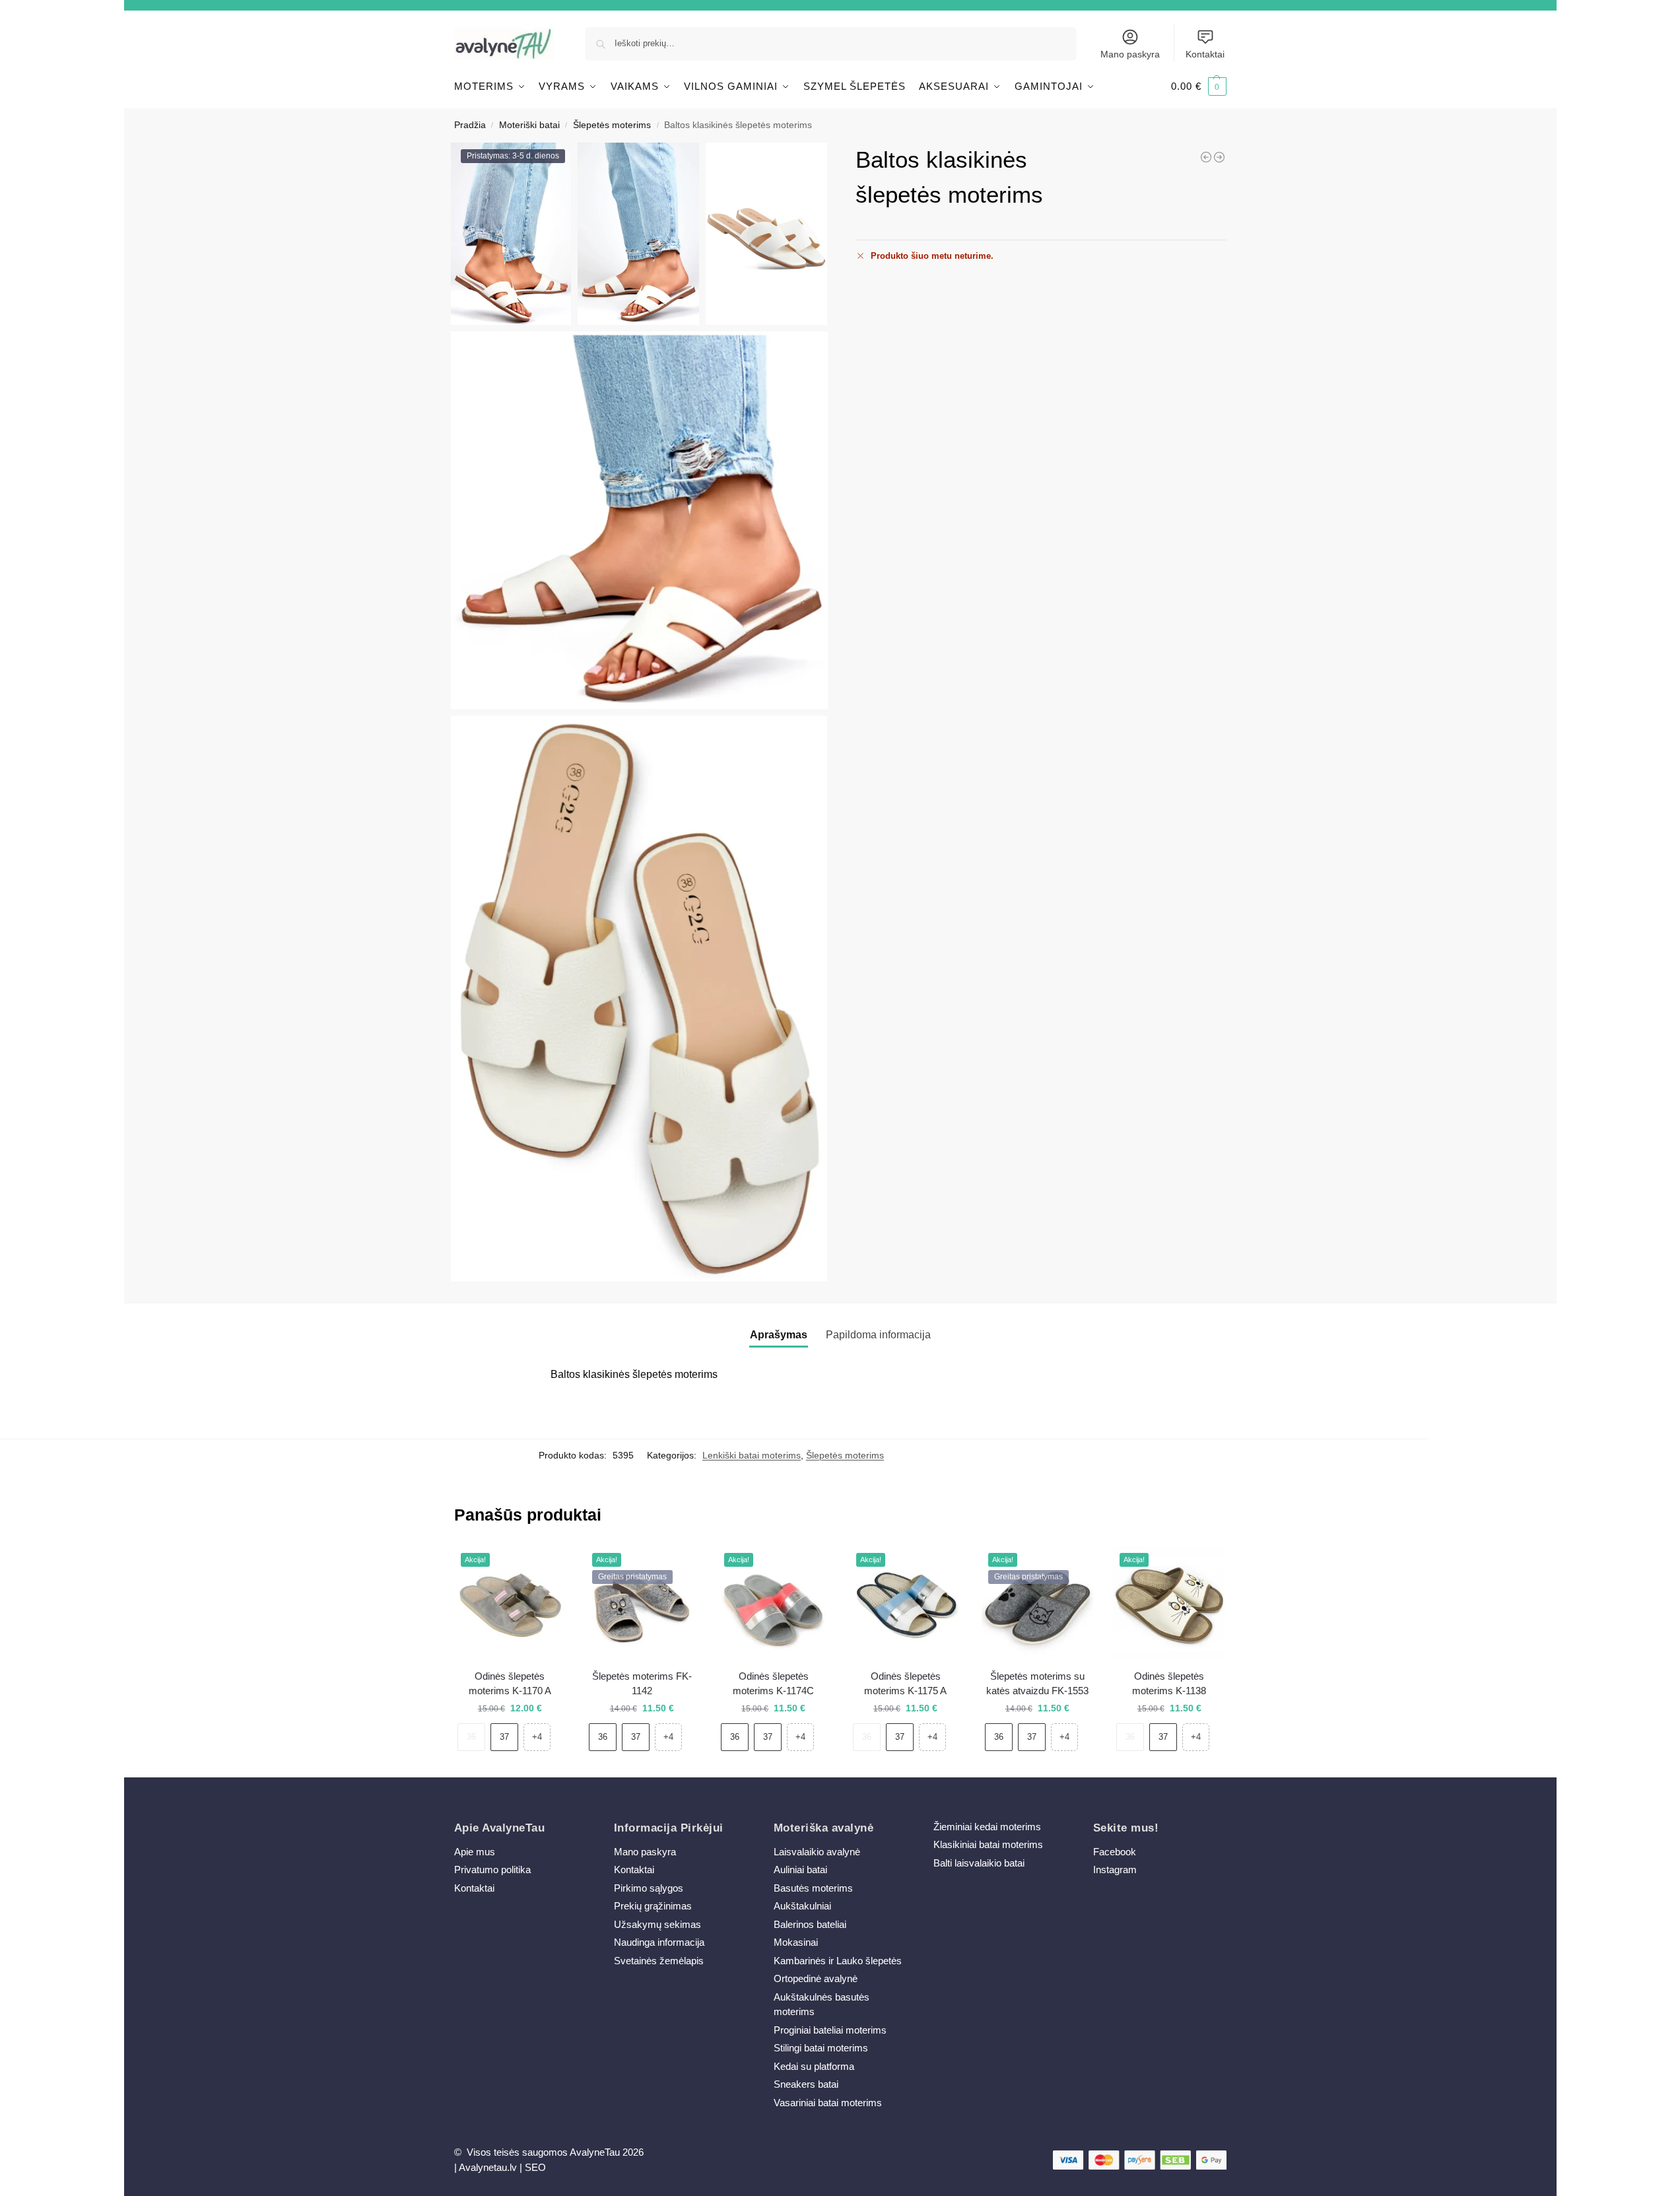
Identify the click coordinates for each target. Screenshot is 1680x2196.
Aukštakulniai (802, 1906)
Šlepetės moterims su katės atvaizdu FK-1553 (1037, 1684)
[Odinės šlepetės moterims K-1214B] (1206, 157)
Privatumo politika (492, 1870)
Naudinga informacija (659, 1942)
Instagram (1115, 1870)
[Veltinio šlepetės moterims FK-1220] (1219, 157)
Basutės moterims (813, 1888)
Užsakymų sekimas (657, 1924)
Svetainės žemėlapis (659, 1961)
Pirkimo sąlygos (649, 1888)
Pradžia (470, 125)
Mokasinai (796, 1942)
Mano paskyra (1130, 54)
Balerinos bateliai (810, 1924)
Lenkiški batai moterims (752, 1455)
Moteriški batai (529, 125)
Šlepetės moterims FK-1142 (642, 1684)
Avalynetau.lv (488, 2167)
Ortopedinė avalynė (816, 1978)
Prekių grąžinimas (653, 1906)
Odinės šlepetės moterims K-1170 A (510, 1684)
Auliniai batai (800, 1870)
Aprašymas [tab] (779, 1335)
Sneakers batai (806, 2084)
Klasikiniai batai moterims (988, 1844)
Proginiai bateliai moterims (830, 2030)
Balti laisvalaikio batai (979, 1863)
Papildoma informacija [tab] (878, 1335)
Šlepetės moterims (612, 125)
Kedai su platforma (814, 2066)
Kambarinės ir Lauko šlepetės (838, 1961)
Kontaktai (1205, 54)
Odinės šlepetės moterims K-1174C (773, 1684)
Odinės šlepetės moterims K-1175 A (905, 1684)
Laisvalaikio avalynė (817, 1852)
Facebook (1115, 1852)
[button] (1199, 86)
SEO (535, 2167)
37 (504, 1737)
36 (471, 1737)
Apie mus (475, 1852)
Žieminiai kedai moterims (987, 1827)
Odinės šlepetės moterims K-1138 (1169, 1684)
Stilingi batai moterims (821, 2048)
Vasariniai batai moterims (828, 2103)
